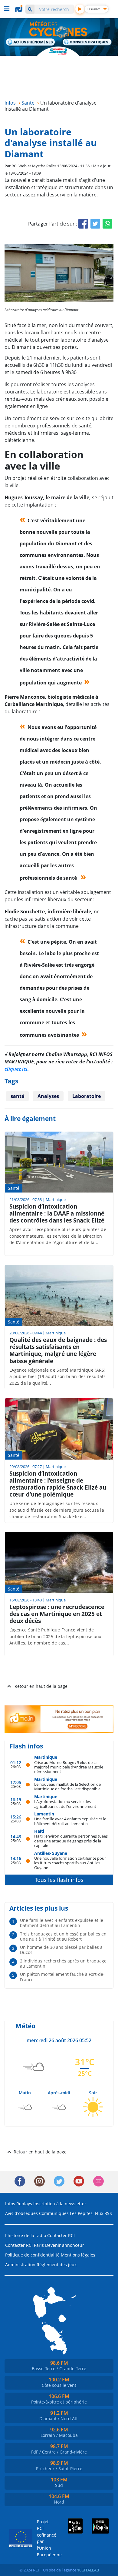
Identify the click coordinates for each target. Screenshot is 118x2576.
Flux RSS (103, 2213)
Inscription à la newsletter (60, 2204)
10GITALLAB (88, 2570)
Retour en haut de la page (41, 1686)
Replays (24, 2204)
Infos (10, 2204)
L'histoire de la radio (26, 2235)
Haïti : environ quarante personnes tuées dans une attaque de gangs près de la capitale (71, 1841)
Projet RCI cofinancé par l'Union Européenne (44, 2538)
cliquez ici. (17, 1069)
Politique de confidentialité (32, 2255)
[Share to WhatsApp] (107, 224)
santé (17, 1096)
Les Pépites (81, 2213)
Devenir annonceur (65, 2245)
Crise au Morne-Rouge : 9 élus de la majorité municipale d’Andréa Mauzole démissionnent (69, 1767)
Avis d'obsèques (21, 2213)
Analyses (48, 1096)
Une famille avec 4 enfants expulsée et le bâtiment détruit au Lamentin (70, 1821)
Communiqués (54, 2213)
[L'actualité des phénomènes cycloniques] (31, 42)
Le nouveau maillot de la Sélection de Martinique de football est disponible (67, 1786)
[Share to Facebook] (83, 224)
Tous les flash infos (59, 1880)
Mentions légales (78, 2255)
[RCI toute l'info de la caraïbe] (19, 9)
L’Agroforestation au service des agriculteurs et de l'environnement (65, 1804)
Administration (20, 2265)
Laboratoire (87, 1096)
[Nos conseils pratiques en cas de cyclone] (87, 43)
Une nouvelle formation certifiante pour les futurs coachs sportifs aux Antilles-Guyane (70, 1863)
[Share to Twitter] (95, 224)
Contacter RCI (61, 2235)
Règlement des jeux (57, 2265)
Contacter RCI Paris (25, 2245)
